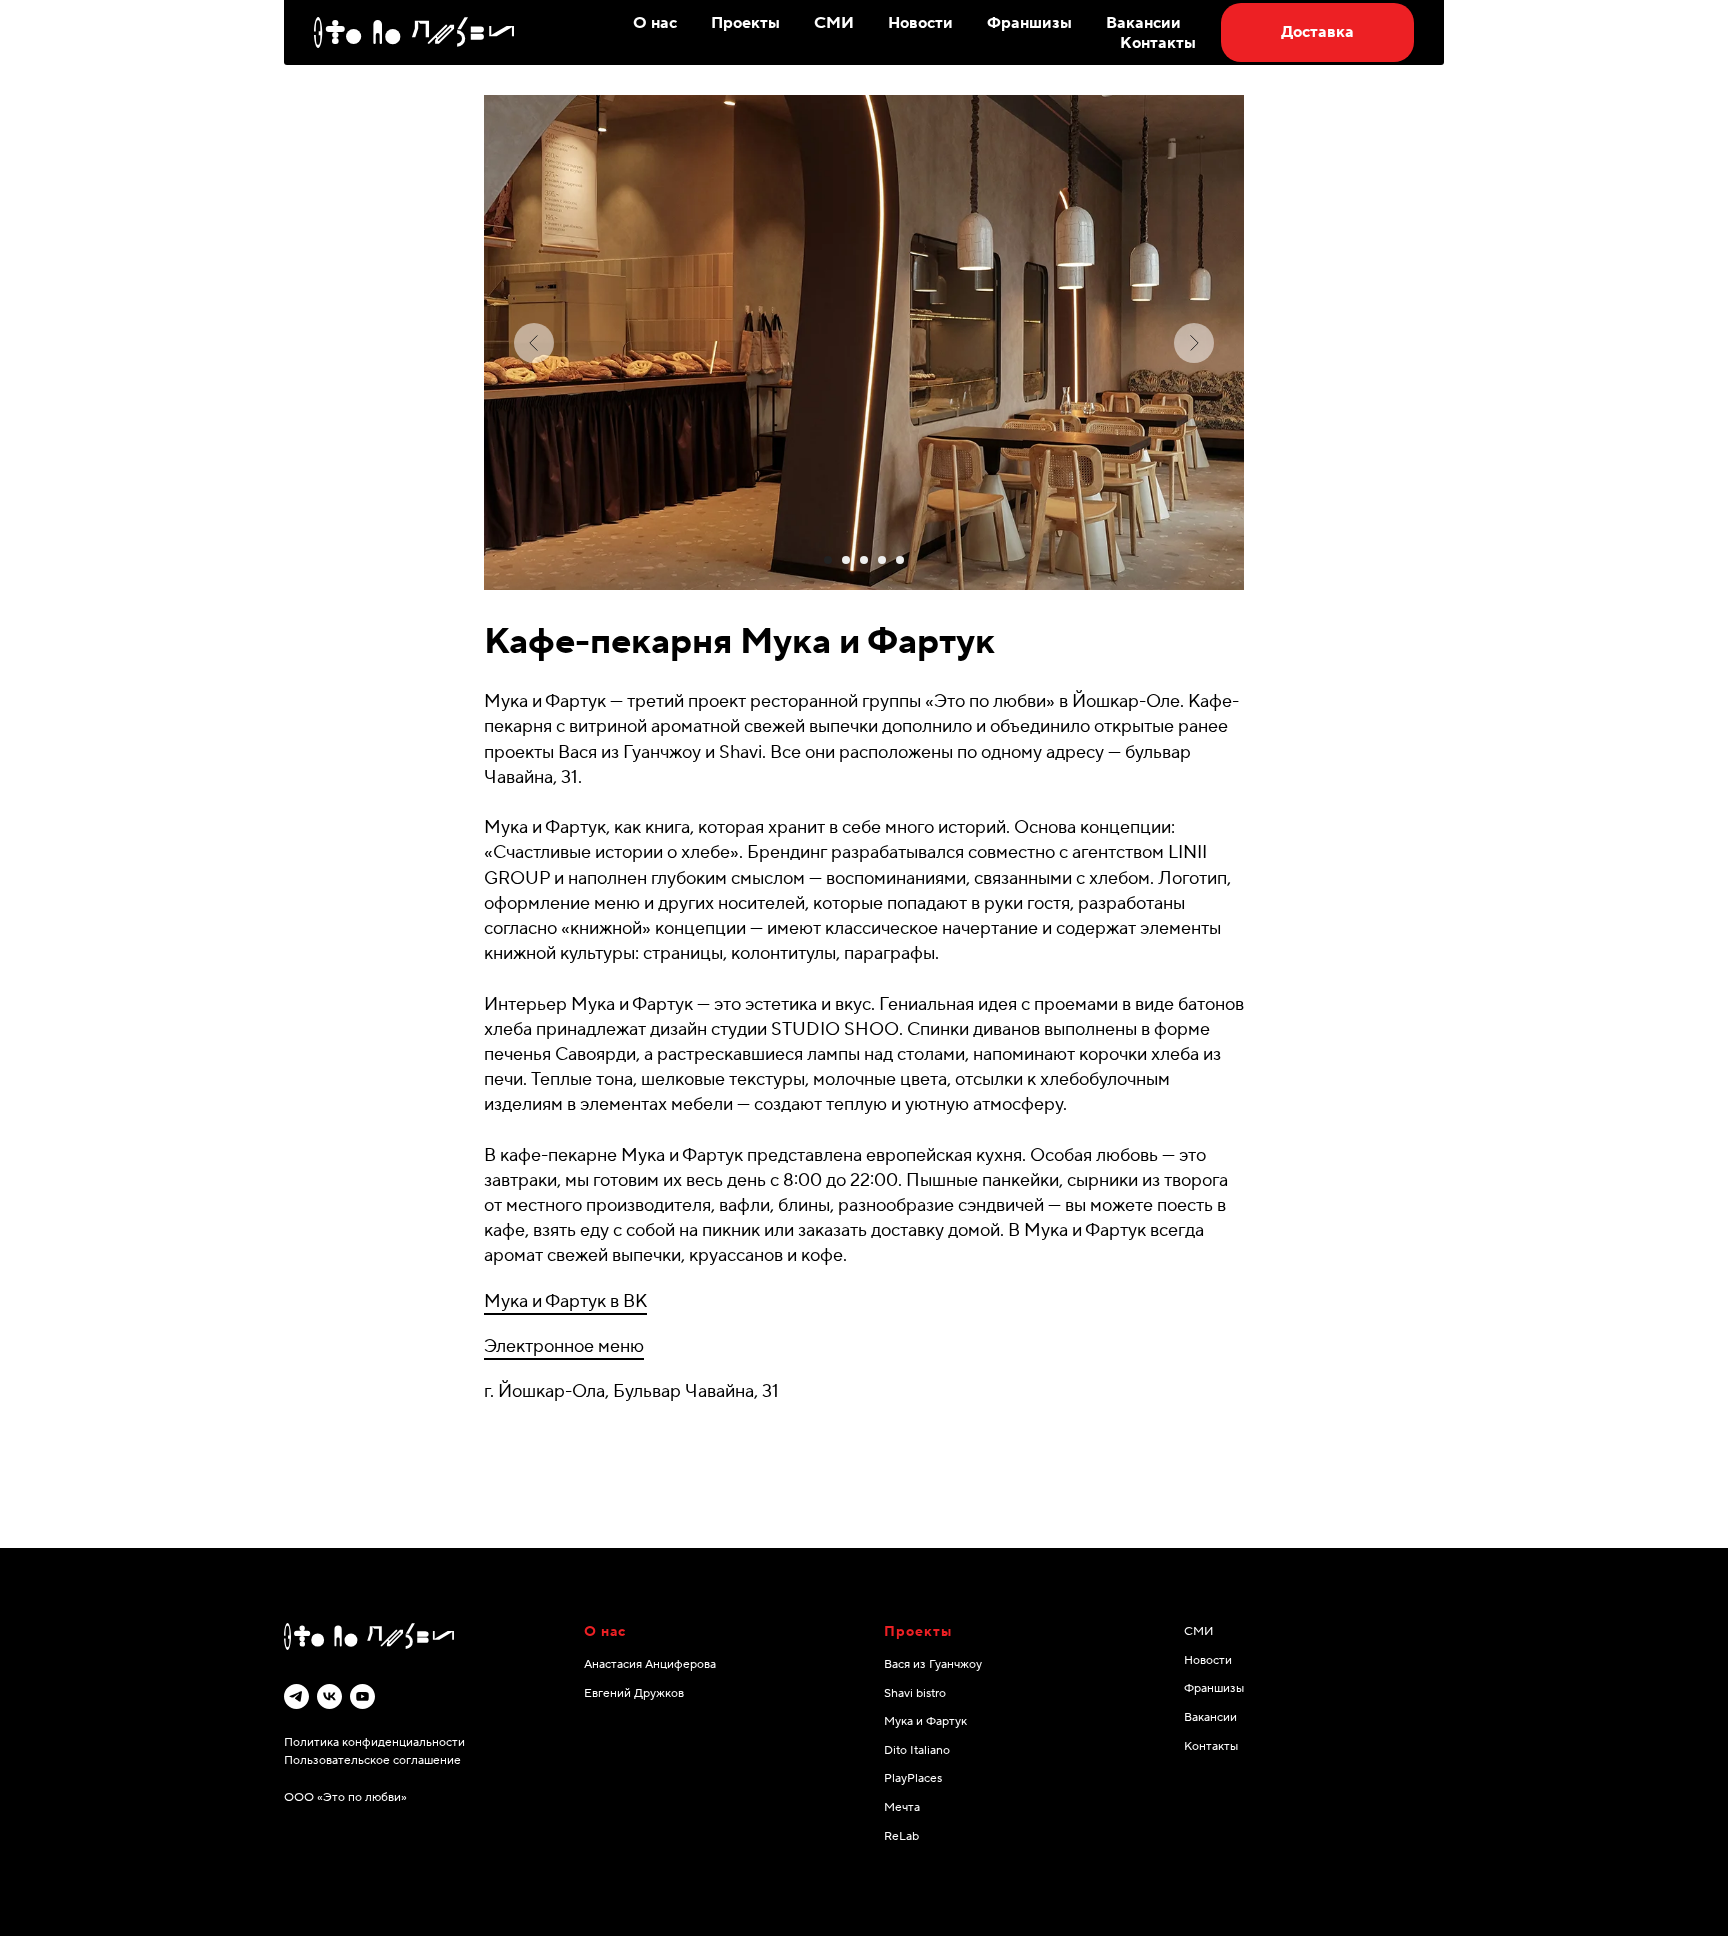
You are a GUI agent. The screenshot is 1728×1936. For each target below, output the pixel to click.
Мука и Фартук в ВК (565, 1301)
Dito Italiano (917, 1750)
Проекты (745, 23)
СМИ (834, 23)
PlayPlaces (913, 1778)
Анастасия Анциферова (650, 1664)
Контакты (1158, 43)
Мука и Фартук (925, 1721)
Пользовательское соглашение (372, 1760)
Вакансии (1143, 23)
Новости (920, 23)
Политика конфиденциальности (374, 1742)
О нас (655, 23)
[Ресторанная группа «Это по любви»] (296, 1696)
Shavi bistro (915, 1693)
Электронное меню (564, 1346)
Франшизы (1029, 23)
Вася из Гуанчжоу (933, 1664)
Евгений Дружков (634, 1693)
